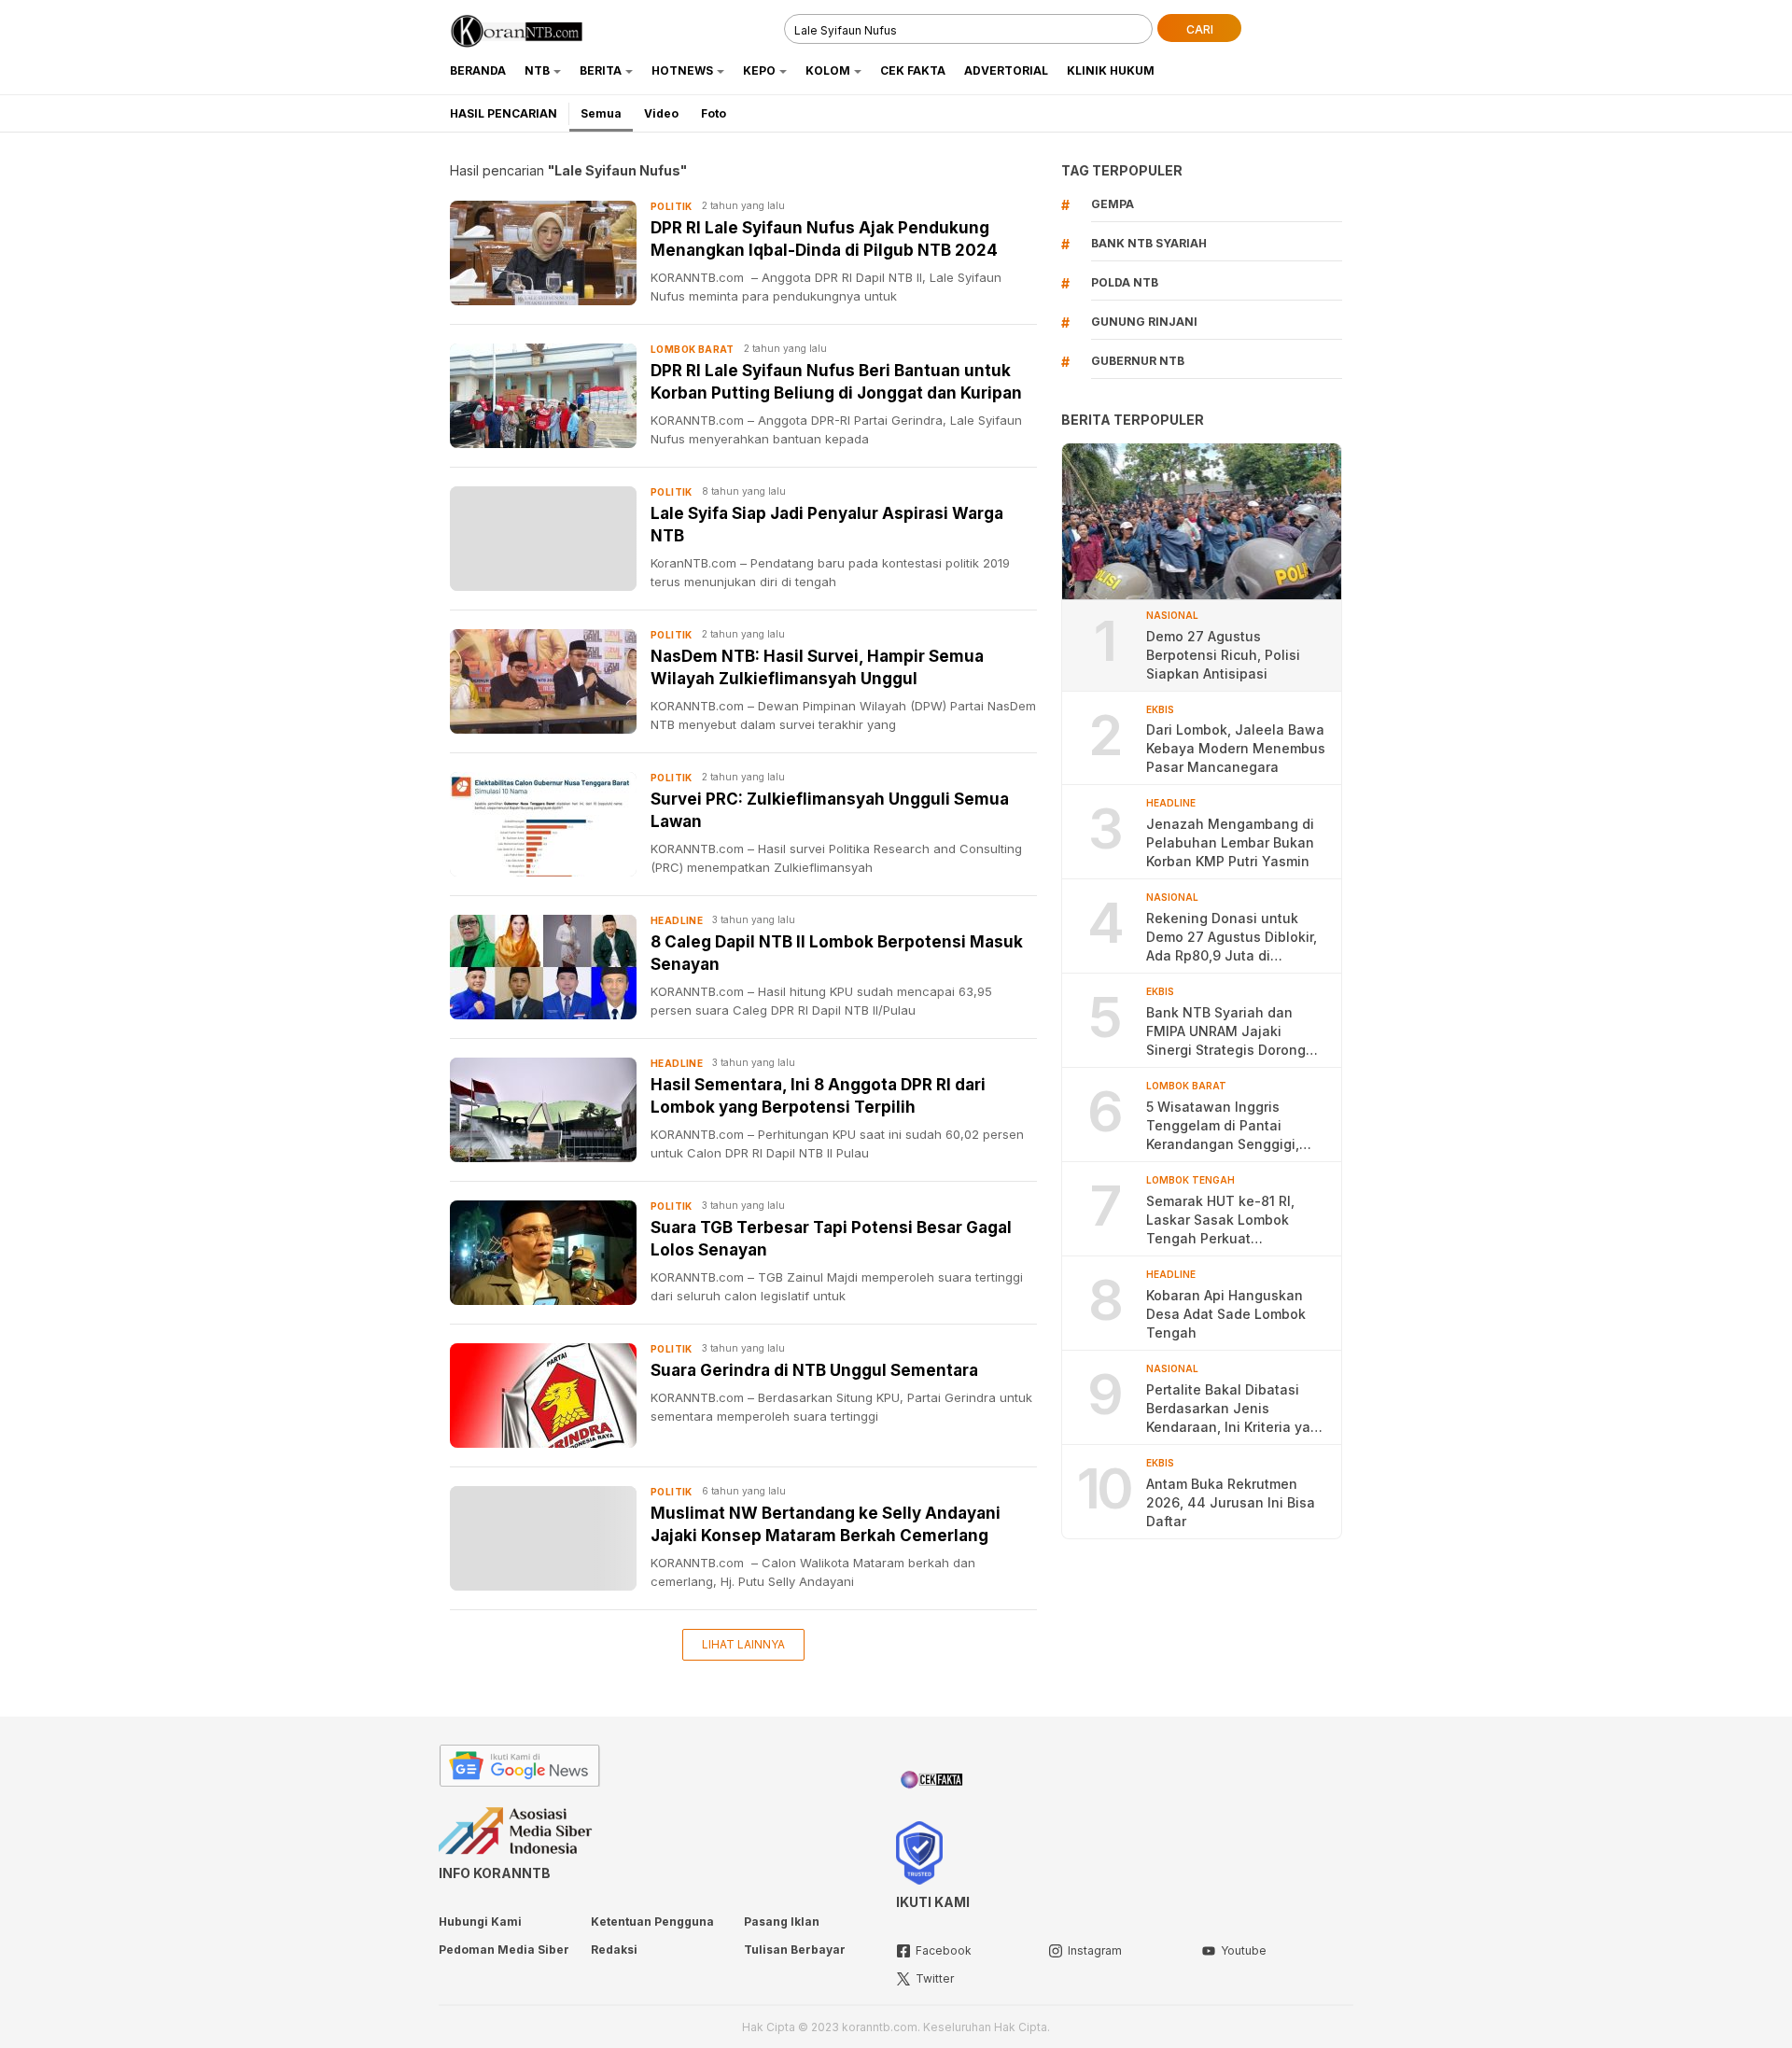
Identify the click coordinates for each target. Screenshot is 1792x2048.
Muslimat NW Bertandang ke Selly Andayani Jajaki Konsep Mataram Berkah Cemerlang (826, 1524)
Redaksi (614, 1950)
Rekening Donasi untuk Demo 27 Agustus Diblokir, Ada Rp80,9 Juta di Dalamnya (1232, 938)
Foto (714, 113)
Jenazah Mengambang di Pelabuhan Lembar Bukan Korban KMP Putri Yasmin (1230, 842)
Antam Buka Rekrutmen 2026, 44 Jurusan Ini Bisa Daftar (1231, 1502)
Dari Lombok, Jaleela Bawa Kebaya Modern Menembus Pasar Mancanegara (1236, 748)
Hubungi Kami (480, 1922)
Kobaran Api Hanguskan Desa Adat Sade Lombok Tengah (1226, 1314)
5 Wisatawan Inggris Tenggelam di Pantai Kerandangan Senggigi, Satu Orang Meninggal (1223, 1126)
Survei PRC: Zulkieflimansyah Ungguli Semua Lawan (830, 810)
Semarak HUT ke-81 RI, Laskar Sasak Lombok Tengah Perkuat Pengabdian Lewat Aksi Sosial (1223, 1220)
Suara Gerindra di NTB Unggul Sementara (814, 1370)
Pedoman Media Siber (504, 1950)
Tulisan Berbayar (795, 1950)
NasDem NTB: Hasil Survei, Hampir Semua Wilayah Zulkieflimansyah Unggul (817, 667)
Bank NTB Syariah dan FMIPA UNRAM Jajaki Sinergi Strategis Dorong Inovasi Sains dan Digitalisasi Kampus (1226, 1032)
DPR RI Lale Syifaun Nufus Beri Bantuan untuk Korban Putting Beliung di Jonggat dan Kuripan (836, 382)
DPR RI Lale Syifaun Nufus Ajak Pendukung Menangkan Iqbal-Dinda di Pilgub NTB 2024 (824, 239)
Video (661, 113)
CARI (1200, 29)
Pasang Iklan (782, 1922)
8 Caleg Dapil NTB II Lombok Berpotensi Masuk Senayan (837, 953)
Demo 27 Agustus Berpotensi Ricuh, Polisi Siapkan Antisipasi (1223, 654)
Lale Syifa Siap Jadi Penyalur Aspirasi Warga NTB (827, 525)
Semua (601, 113)
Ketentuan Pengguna (652, 1922)
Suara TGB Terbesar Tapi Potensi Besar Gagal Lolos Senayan (831, 1239)
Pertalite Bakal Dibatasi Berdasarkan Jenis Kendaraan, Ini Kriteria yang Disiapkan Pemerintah (1237, 1409)
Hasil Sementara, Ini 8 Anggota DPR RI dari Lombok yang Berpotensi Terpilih (818, 1096)
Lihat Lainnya (743, 1644)
